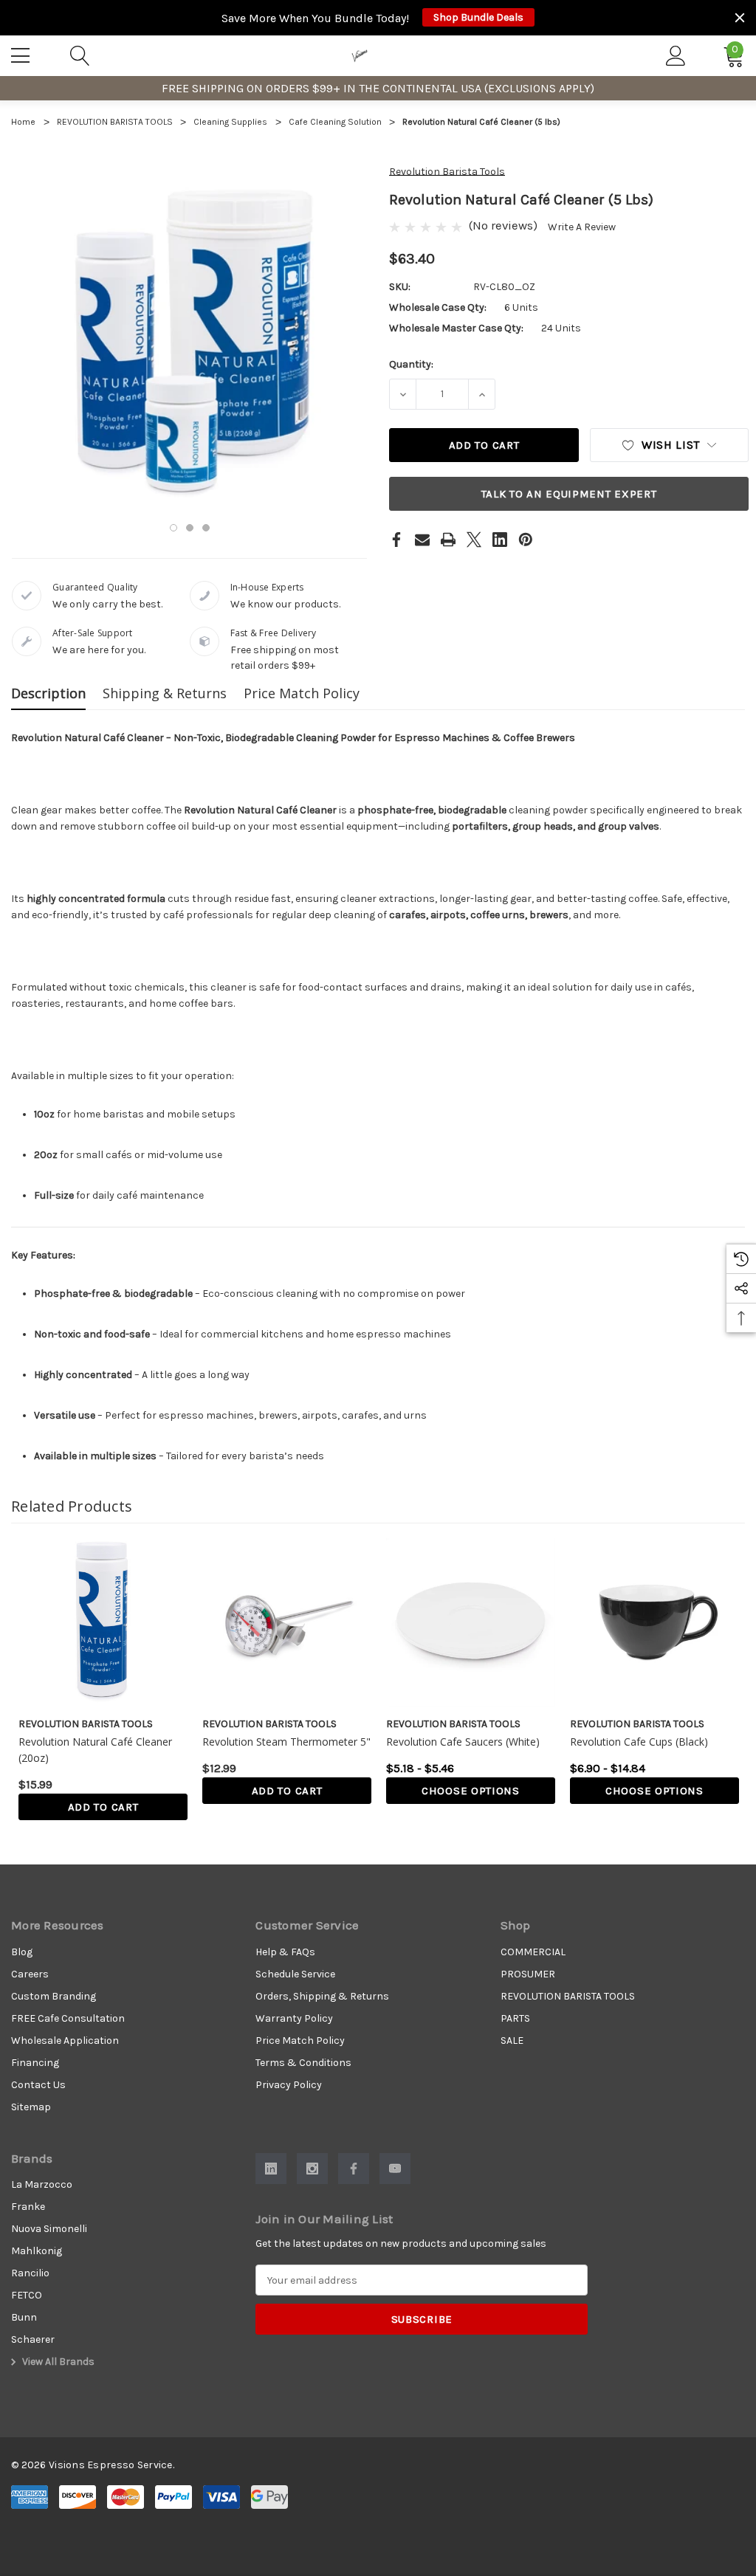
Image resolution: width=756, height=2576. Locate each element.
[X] (474, 540)
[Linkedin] (500, 540)
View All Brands (57, 2362)
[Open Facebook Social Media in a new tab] (354, 2169)
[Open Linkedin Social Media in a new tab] (271, 2169)
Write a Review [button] (582, 227)
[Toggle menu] (22, 53)
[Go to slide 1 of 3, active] (173, 528)
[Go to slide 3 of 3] (206, 528)
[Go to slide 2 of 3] (190, 528)
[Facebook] (396, 540)
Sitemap (31, 2107)
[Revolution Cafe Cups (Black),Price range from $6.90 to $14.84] (654, 1623)
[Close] (740, 18)
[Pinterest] (526, 540)
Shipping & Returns (165, 693)
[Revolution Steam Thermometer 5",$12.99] (287, 1623)
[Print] (448, 540)
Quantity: (411, 364)
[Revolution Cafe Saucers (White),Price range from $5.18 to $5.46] (471, 1623)
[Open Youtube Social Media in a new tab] (395, 2169)
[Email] (422, 540)
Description (48, 693)
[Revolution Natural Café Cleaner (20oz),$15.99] (103, 1623)
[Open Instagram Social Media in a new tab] (312, 2169)
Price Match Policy (302, 693)
